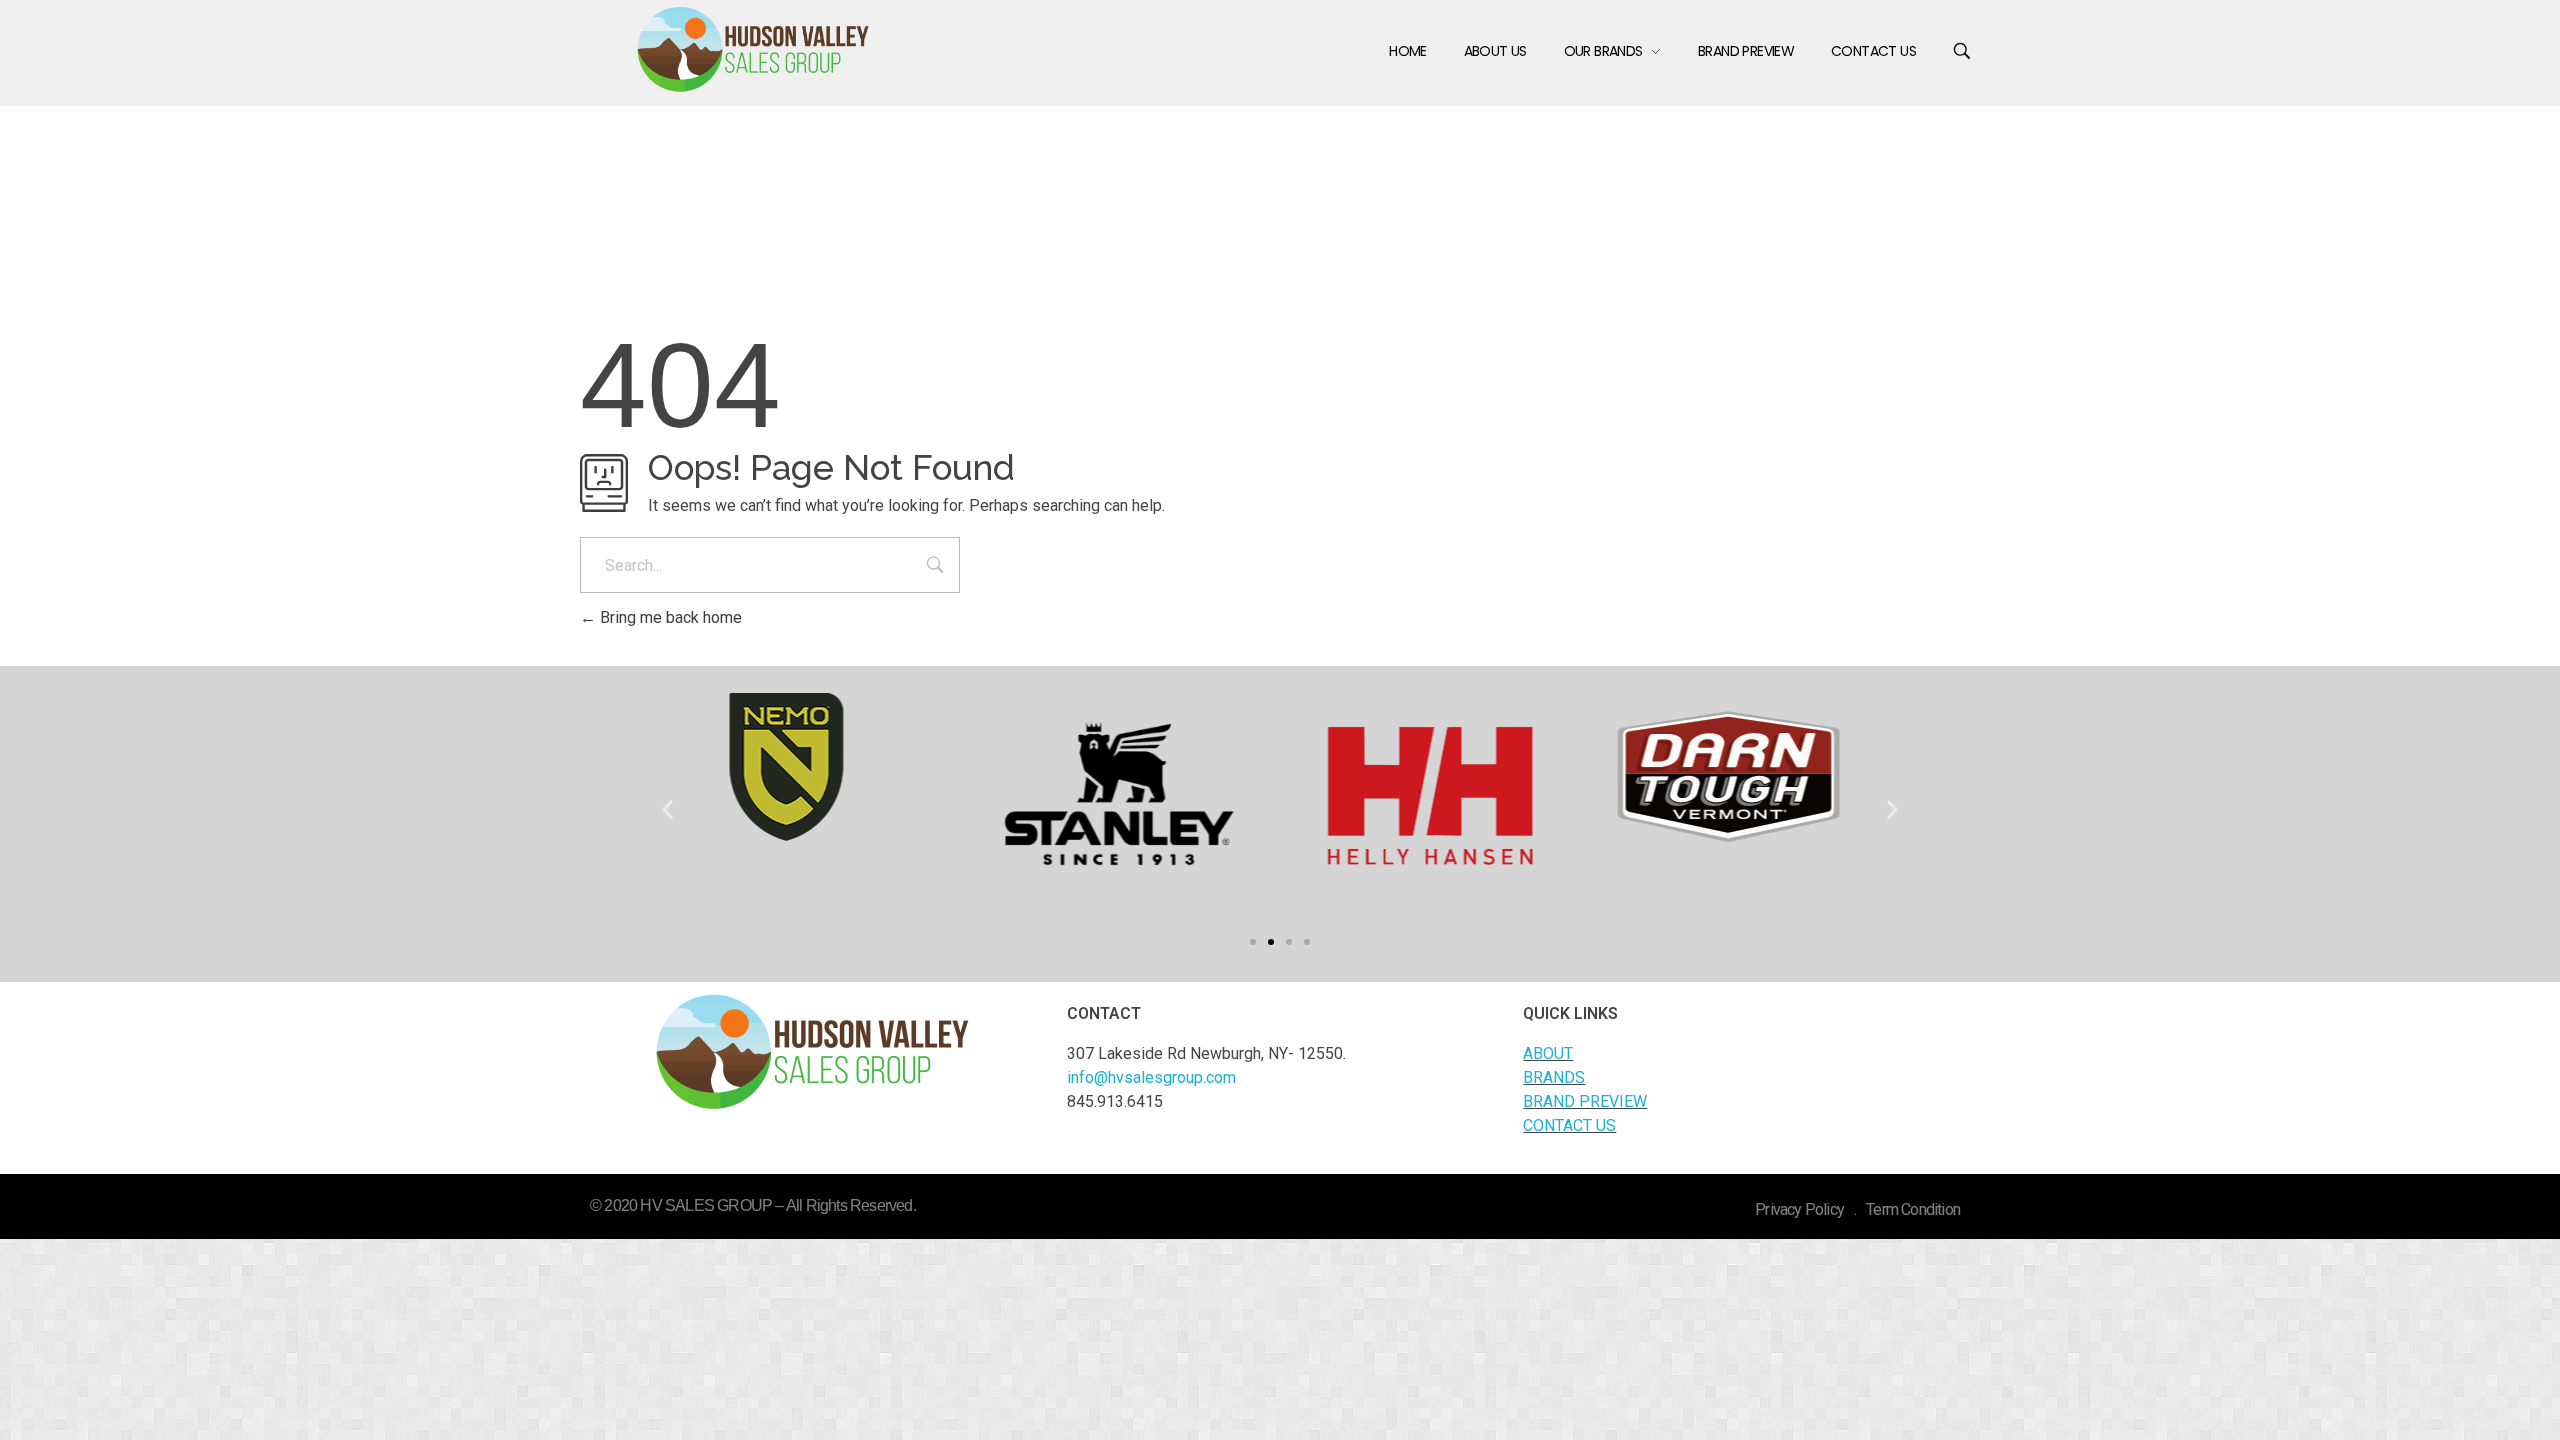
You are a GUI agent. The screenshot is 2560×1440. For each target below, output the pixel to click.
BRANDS (1554, 1077)
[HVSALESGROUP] (753, 49)
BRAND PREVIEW (1585, 1101)
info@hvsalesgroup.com (1151, 1077)
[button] (1253, 942)
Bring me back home (669, 617)
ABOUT (1548, 1053)
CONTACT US (1569, 1125)
